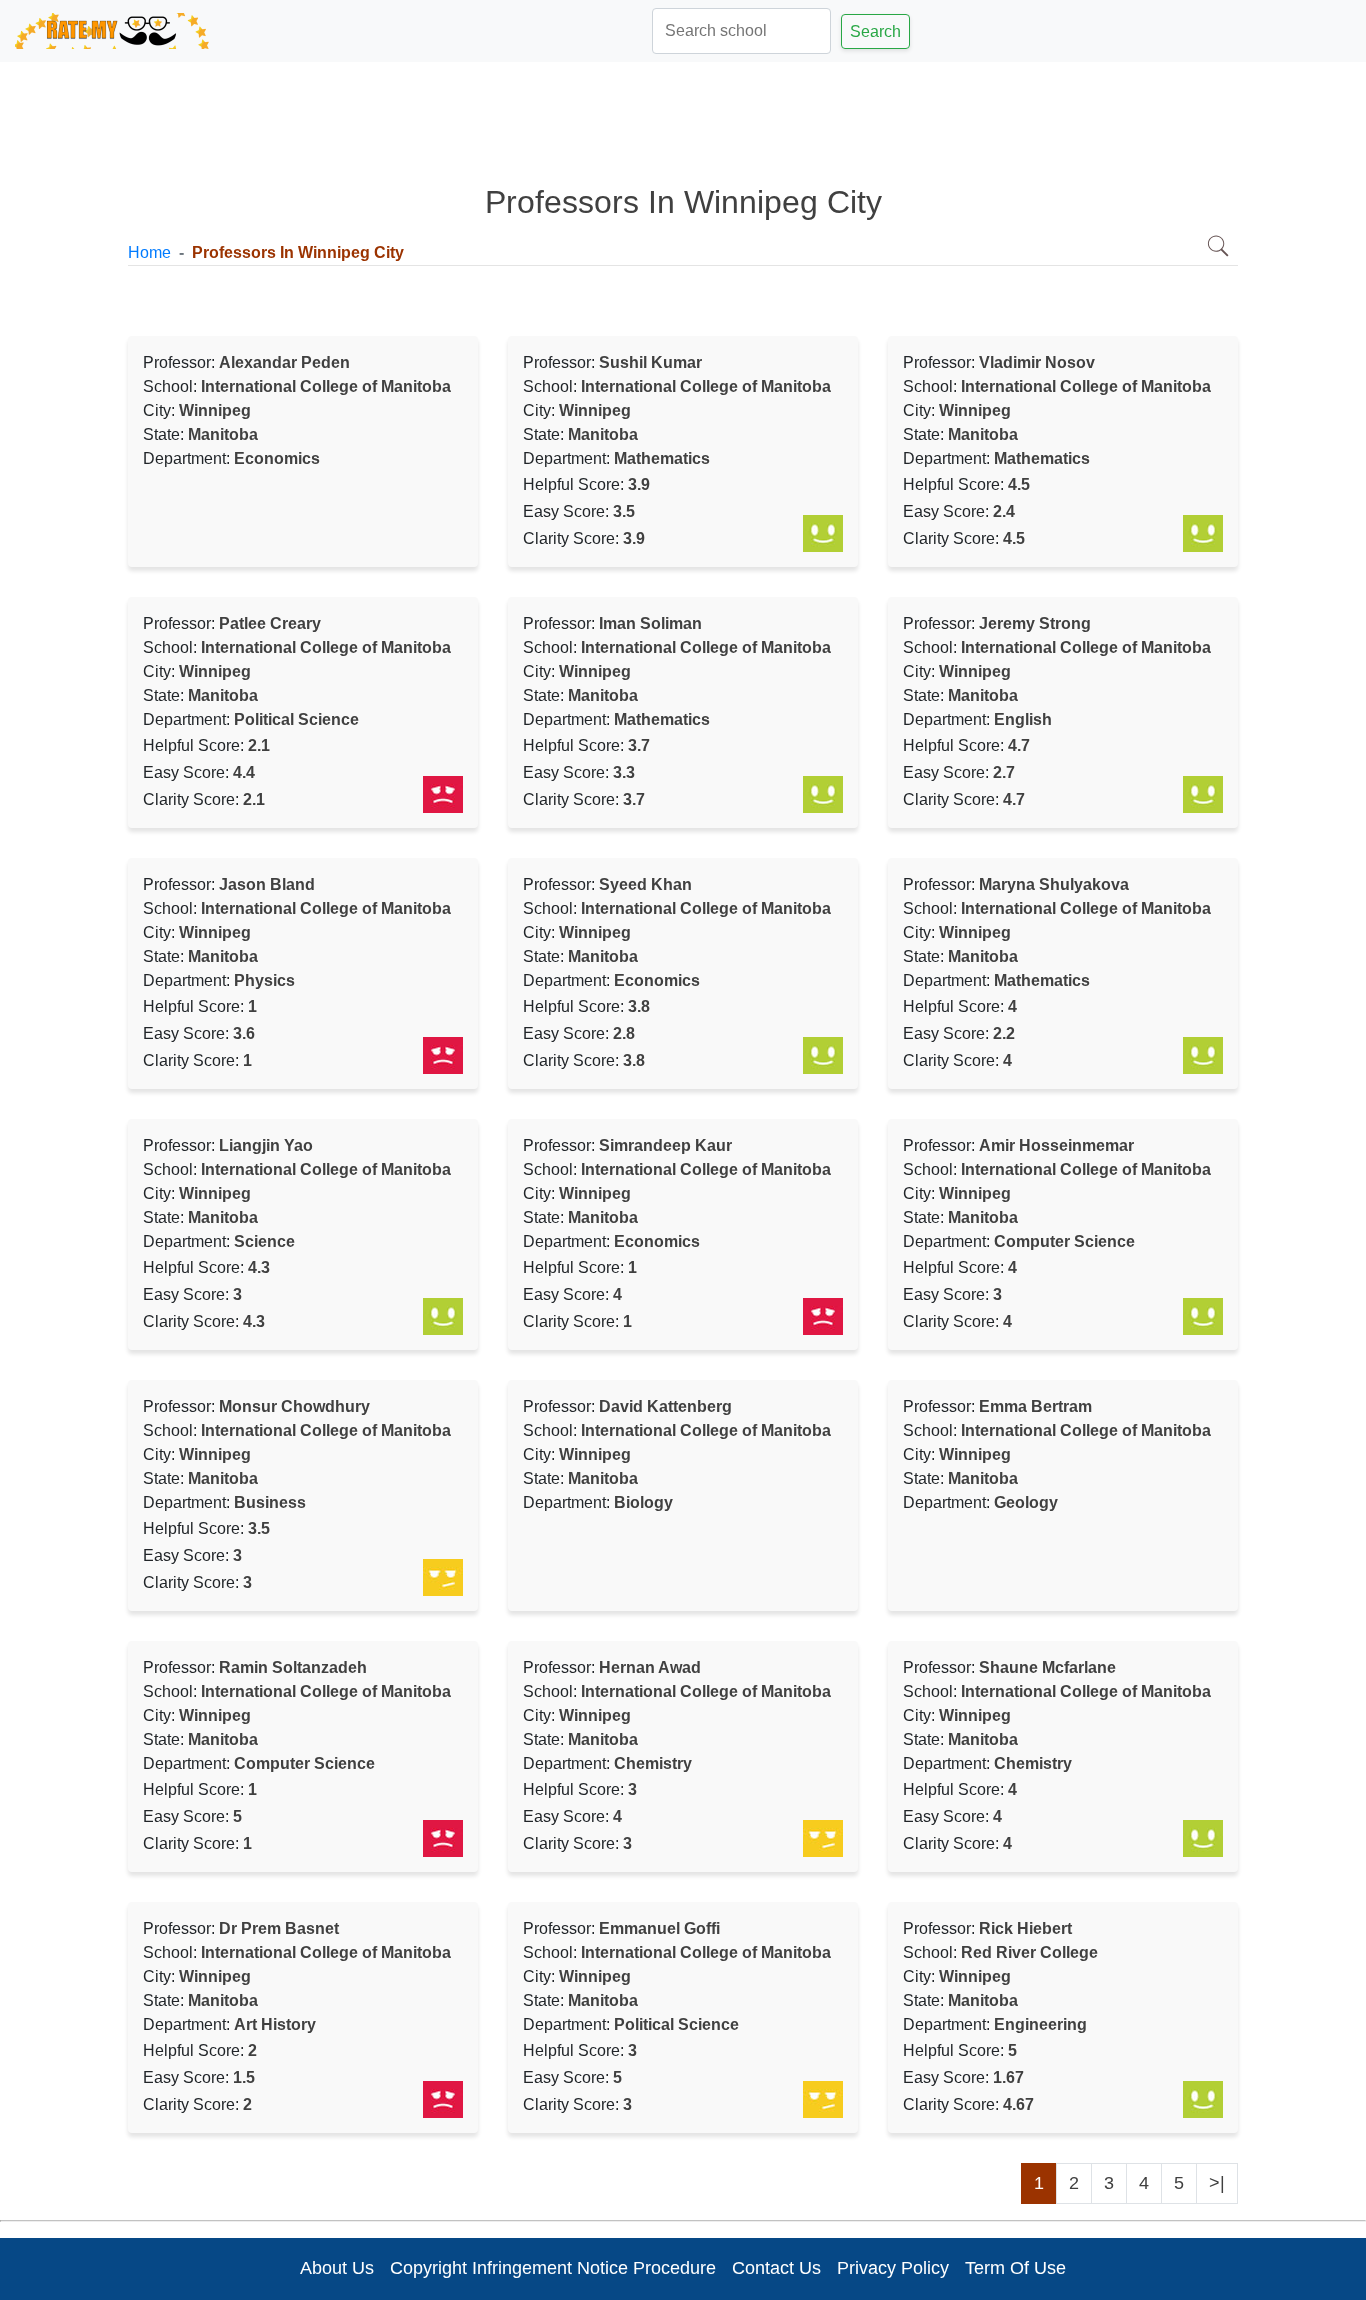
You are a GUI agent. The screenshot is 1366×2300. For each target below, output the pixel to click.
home (149, 252)
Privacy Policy (893, 2268)
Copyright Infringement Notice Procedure (553, 2268)
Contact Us (776, 2268)
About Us (337, 2268)
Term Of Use (1015, 2268)
